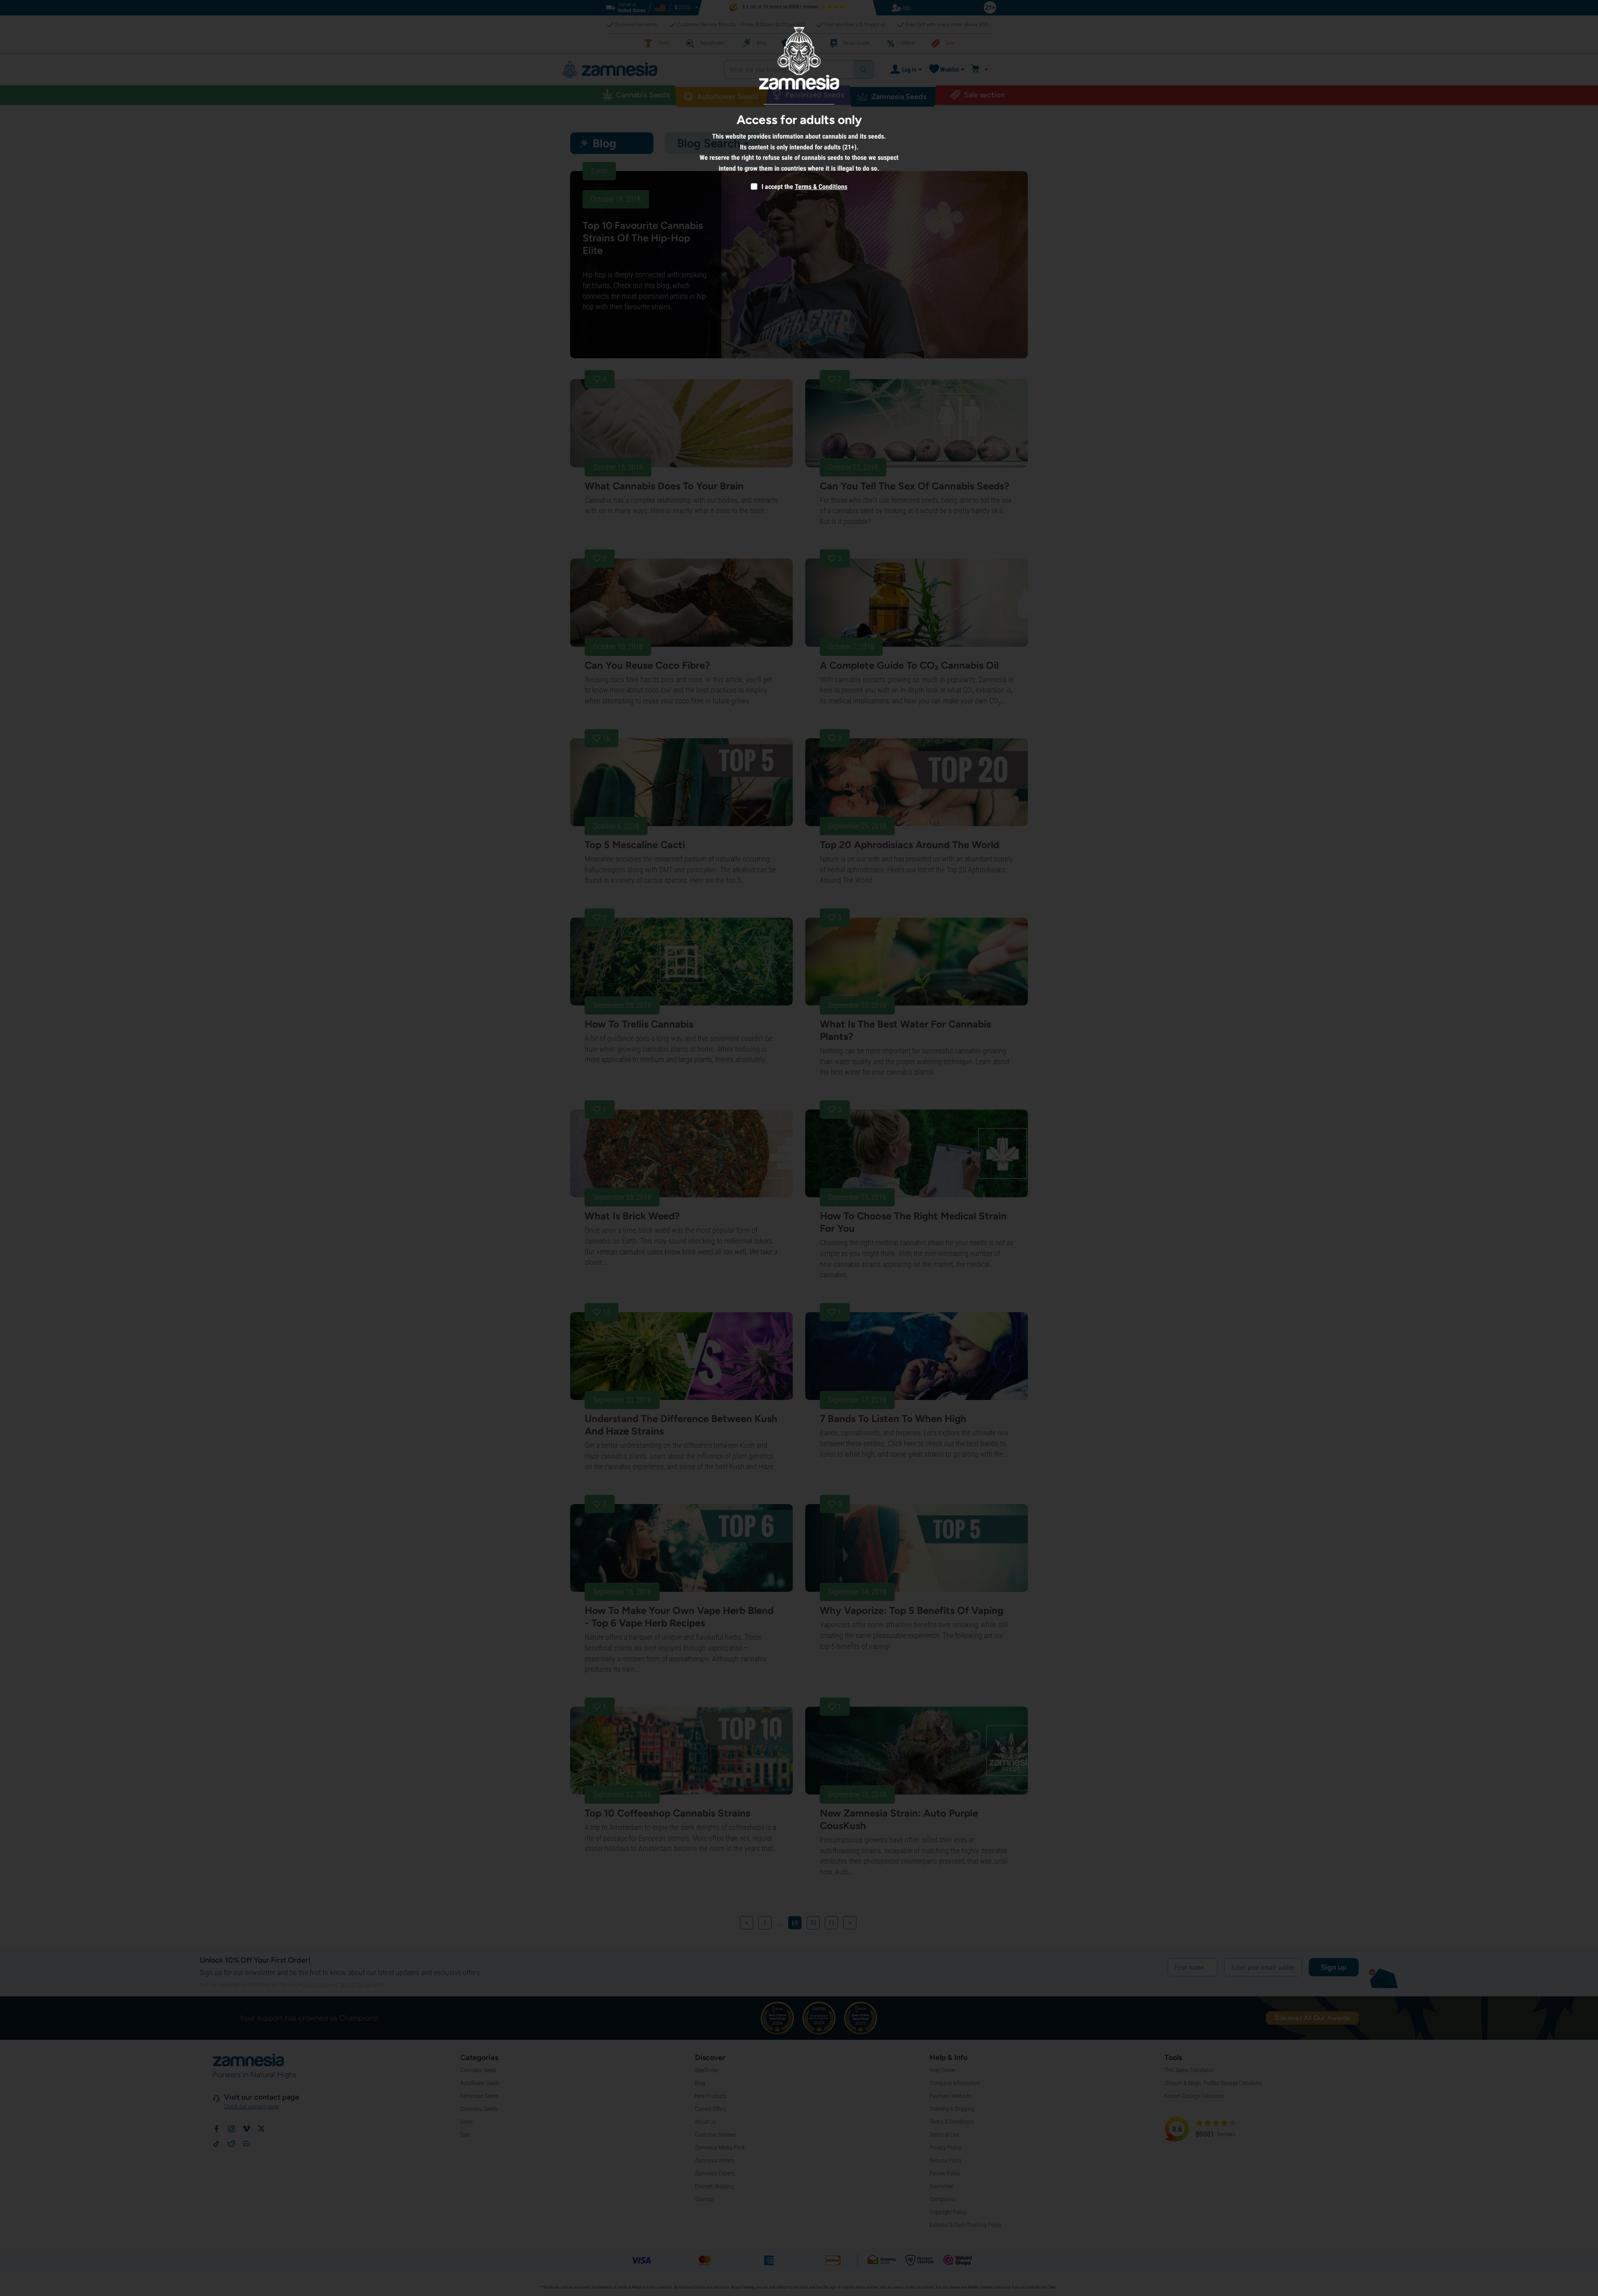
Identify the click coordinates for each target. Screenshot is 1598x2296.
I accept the (777, 187)
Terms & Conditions (821, 187)
